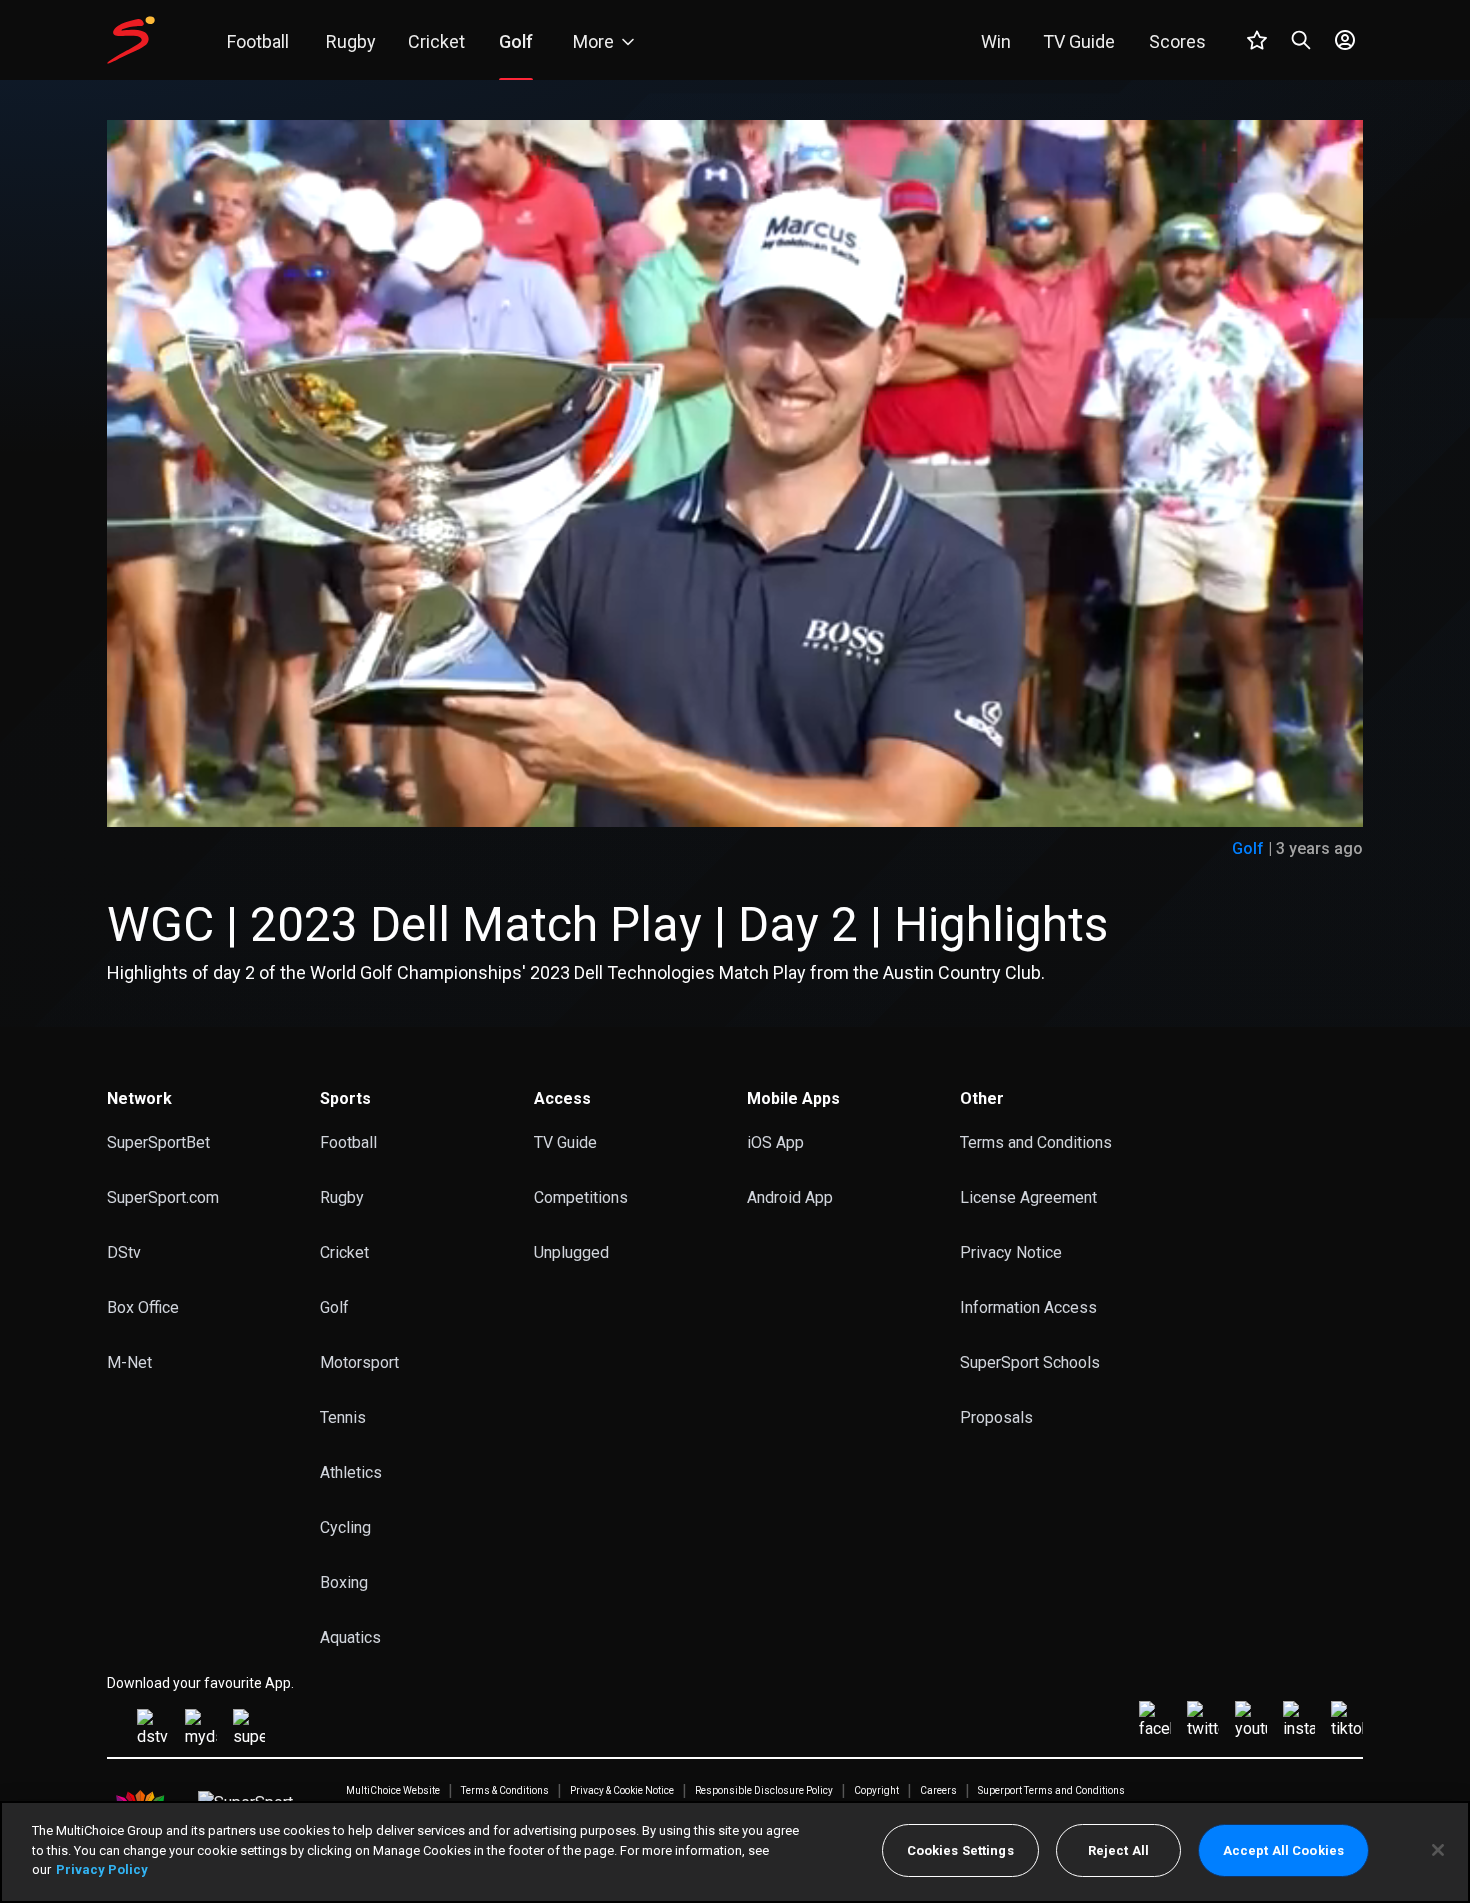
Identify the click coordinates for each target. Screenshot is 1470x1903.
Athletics (351, 1472)
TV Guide (565, 1142)
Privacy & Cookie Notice (622, 1791)
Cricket (344, 1252)
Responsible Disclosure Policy (764, 1791)
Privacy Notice (1011, 1252)
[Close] (1438, 1850)
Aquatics (350, 1637)
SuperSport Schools (1030, 1362)
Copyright (876, 1791)
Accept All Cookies (1283, 1850)
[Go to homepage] (131, 40)
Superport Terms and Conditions (1051, 1791)
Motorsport (359, 1362)
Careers (938, 1791)
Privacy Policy (102, 1869)
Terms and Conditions (1036, 1142)
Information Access (1028, 1307)
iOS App (775, 1142)
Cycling (345, 1527)
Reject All (1118, 1850)
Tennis (343, 1417)
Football (348, 1142)
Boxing (344, 1582)
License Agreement (1028, 1197)
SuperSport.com (163, 1197)
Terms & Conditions (505, 1791)
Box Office (143, 1307)
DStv (124, 1252)
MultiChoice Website (393, 1791)
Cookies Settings (960, 1850)
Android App (790, 1197)
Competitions (581, 1197)
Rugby (342, 1197)
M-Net (129, 1362)
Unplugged (571, 1252)
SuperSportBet (158, 1142)
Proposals (996, 1417)
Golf (1248, 848)
